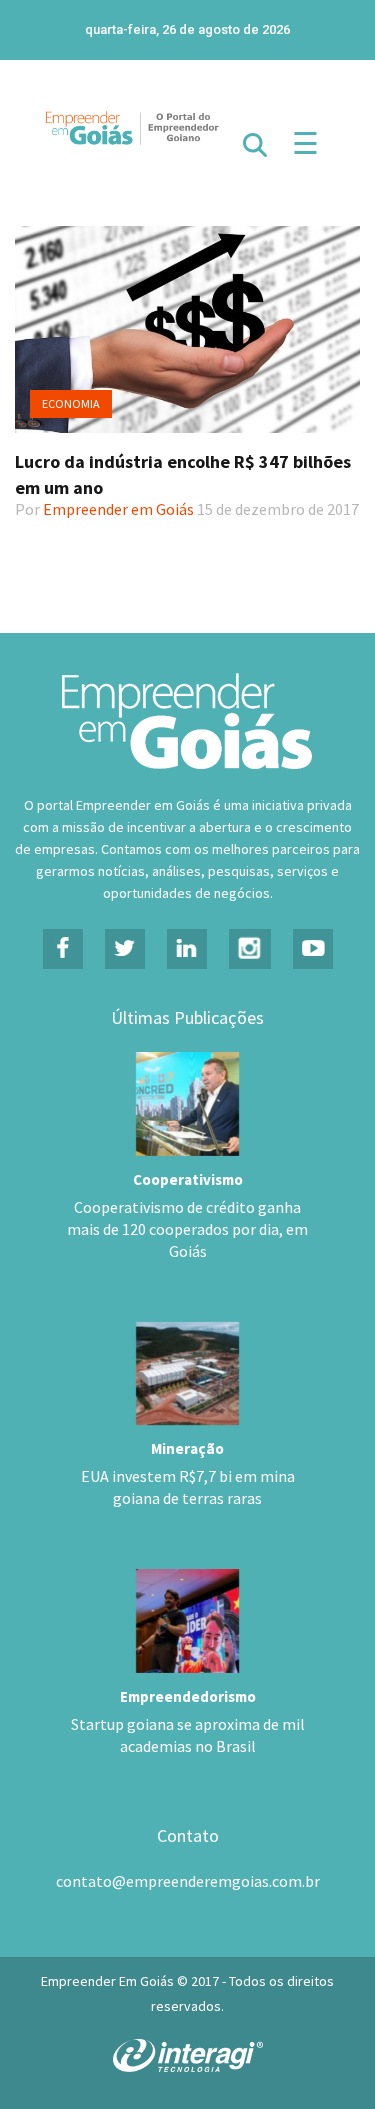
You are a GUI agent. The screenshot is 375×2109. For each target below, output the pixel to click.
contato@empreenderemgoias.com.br (188, 1881)
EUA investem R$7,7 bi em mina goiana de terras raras (188, 1487)
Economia (71, 403)
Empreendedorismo (188, 1696)
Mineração (187, 1448)
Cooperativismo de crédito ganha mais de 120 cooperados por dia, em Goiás (187, 1229)
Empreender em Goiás (118, 509)
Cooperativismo (188, 1179)
